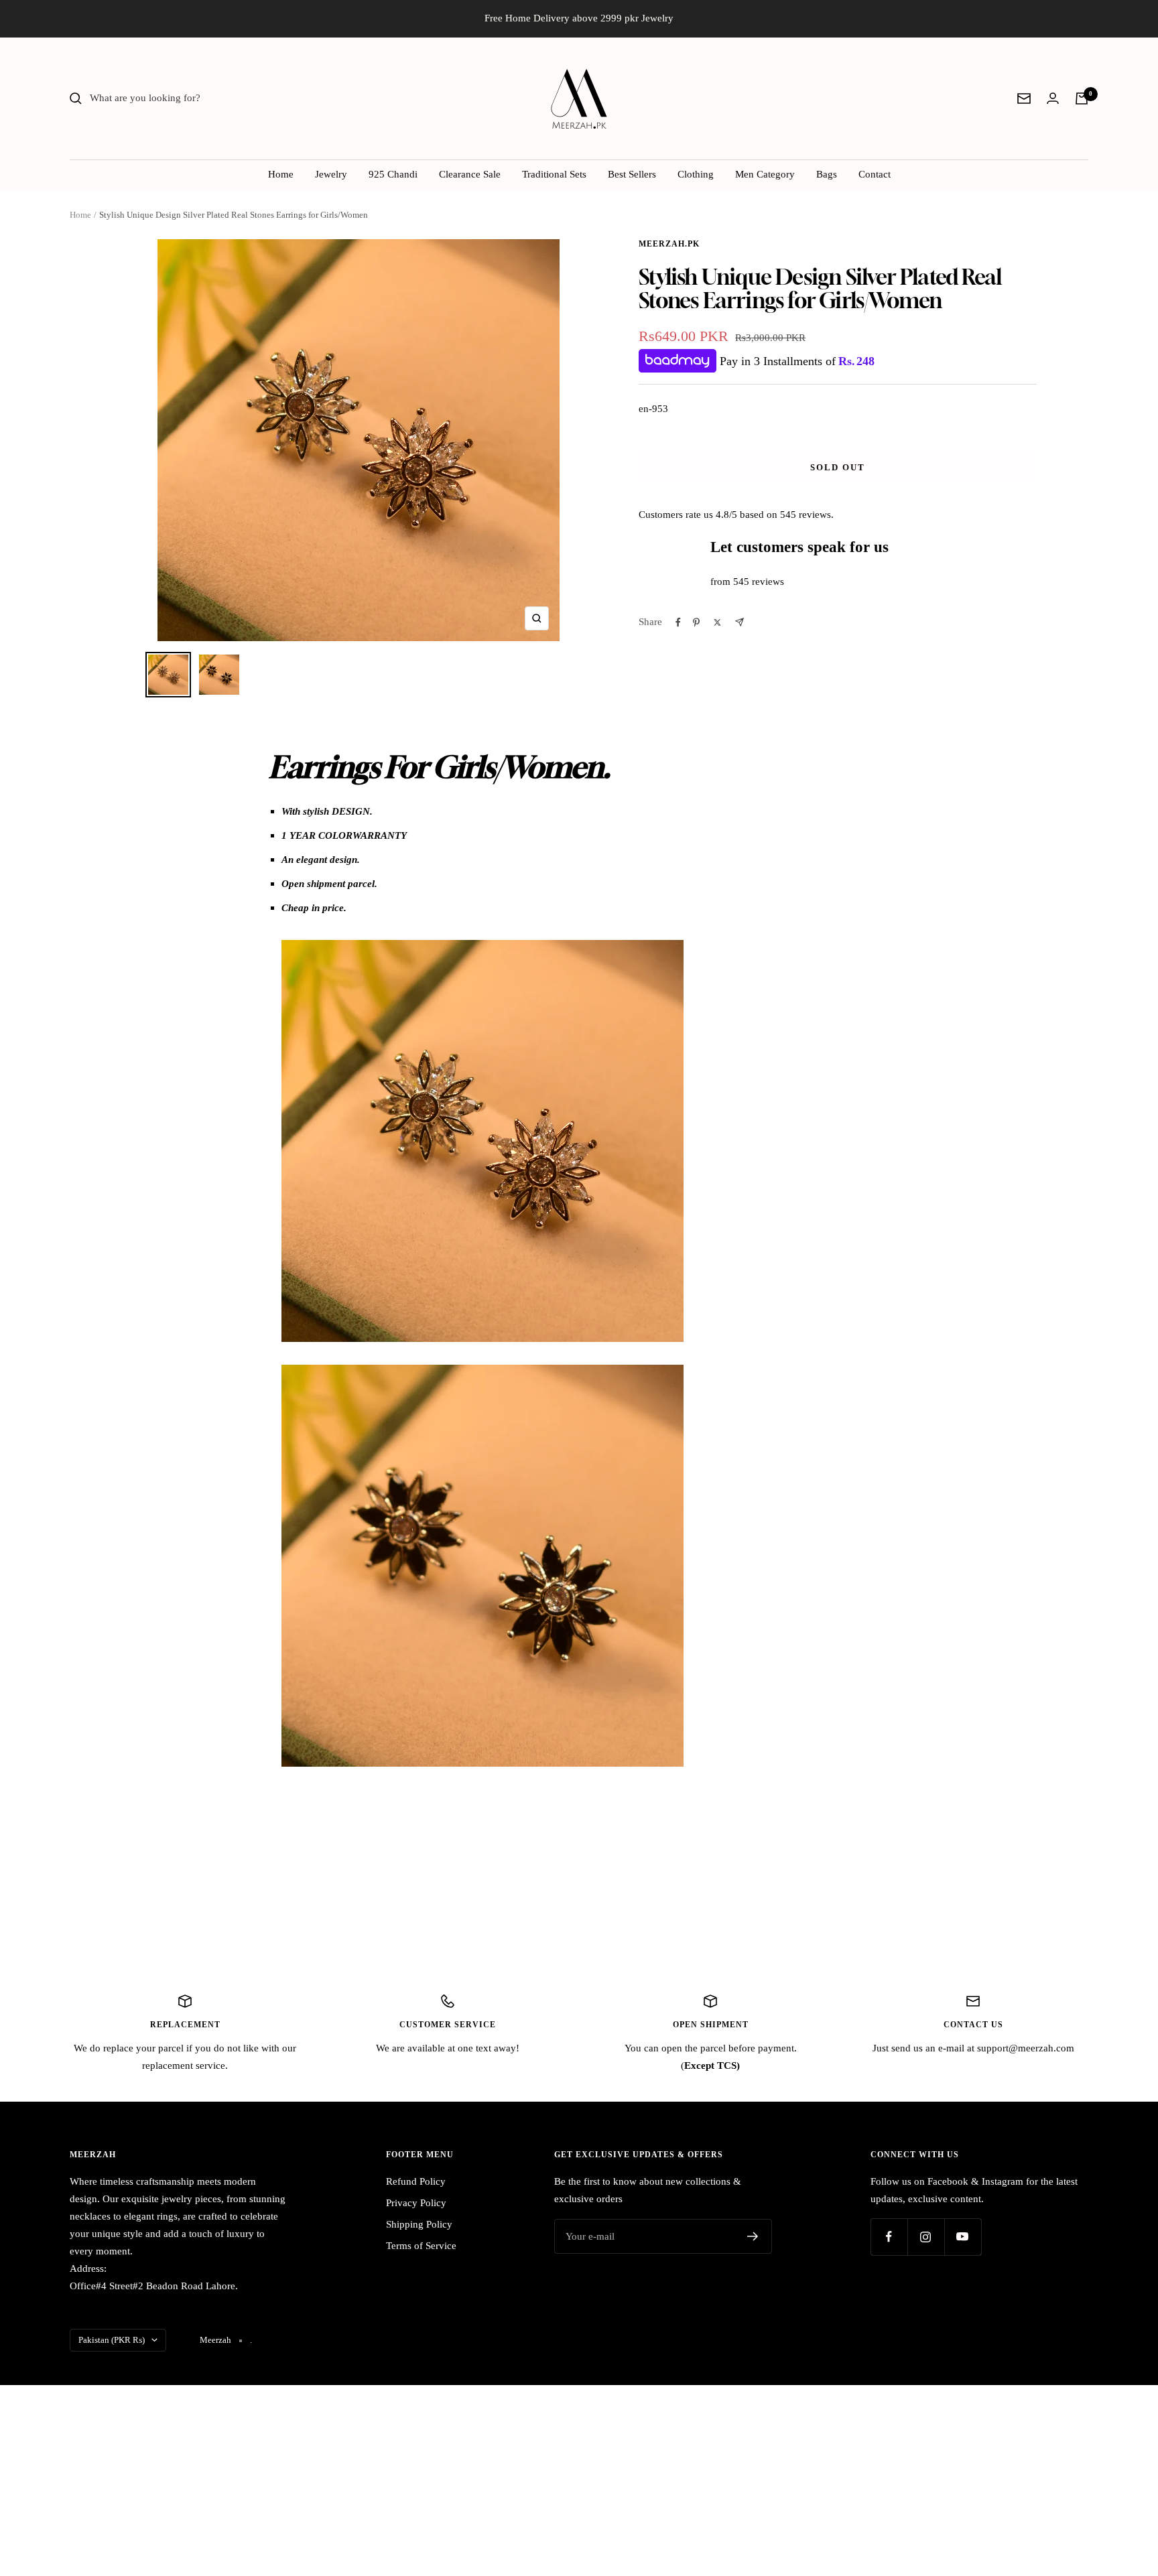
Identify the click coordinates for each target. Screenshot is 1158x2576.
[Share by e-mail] (739, 622)
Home (281, 174)
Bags (827, 174)
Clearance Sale (470, 174)
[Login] (1053, 98)
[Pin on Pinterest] (696, 622)
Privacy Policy (416, 2203)
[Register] (753, 2236)
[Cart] (1082, 98)
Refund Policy (416, 2181)
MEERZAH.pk (669, 244)
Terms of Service (421, 2246)
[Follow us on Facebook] (889, 2237)
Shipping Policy (419, 2224)
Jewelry (331, 174)
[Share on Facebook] (678, 622)
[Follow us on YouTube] (963, 2237)
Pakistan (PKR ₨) (112, 2340)
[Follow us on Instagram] (926, 2237)
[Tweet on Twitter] (717, 622)
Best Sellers (632, 174)
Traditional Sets (554, 174)
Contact (875, 174)
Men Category (765, 174)
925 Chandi (393, 174)
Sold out (838, 467)
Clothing (696, 174)
